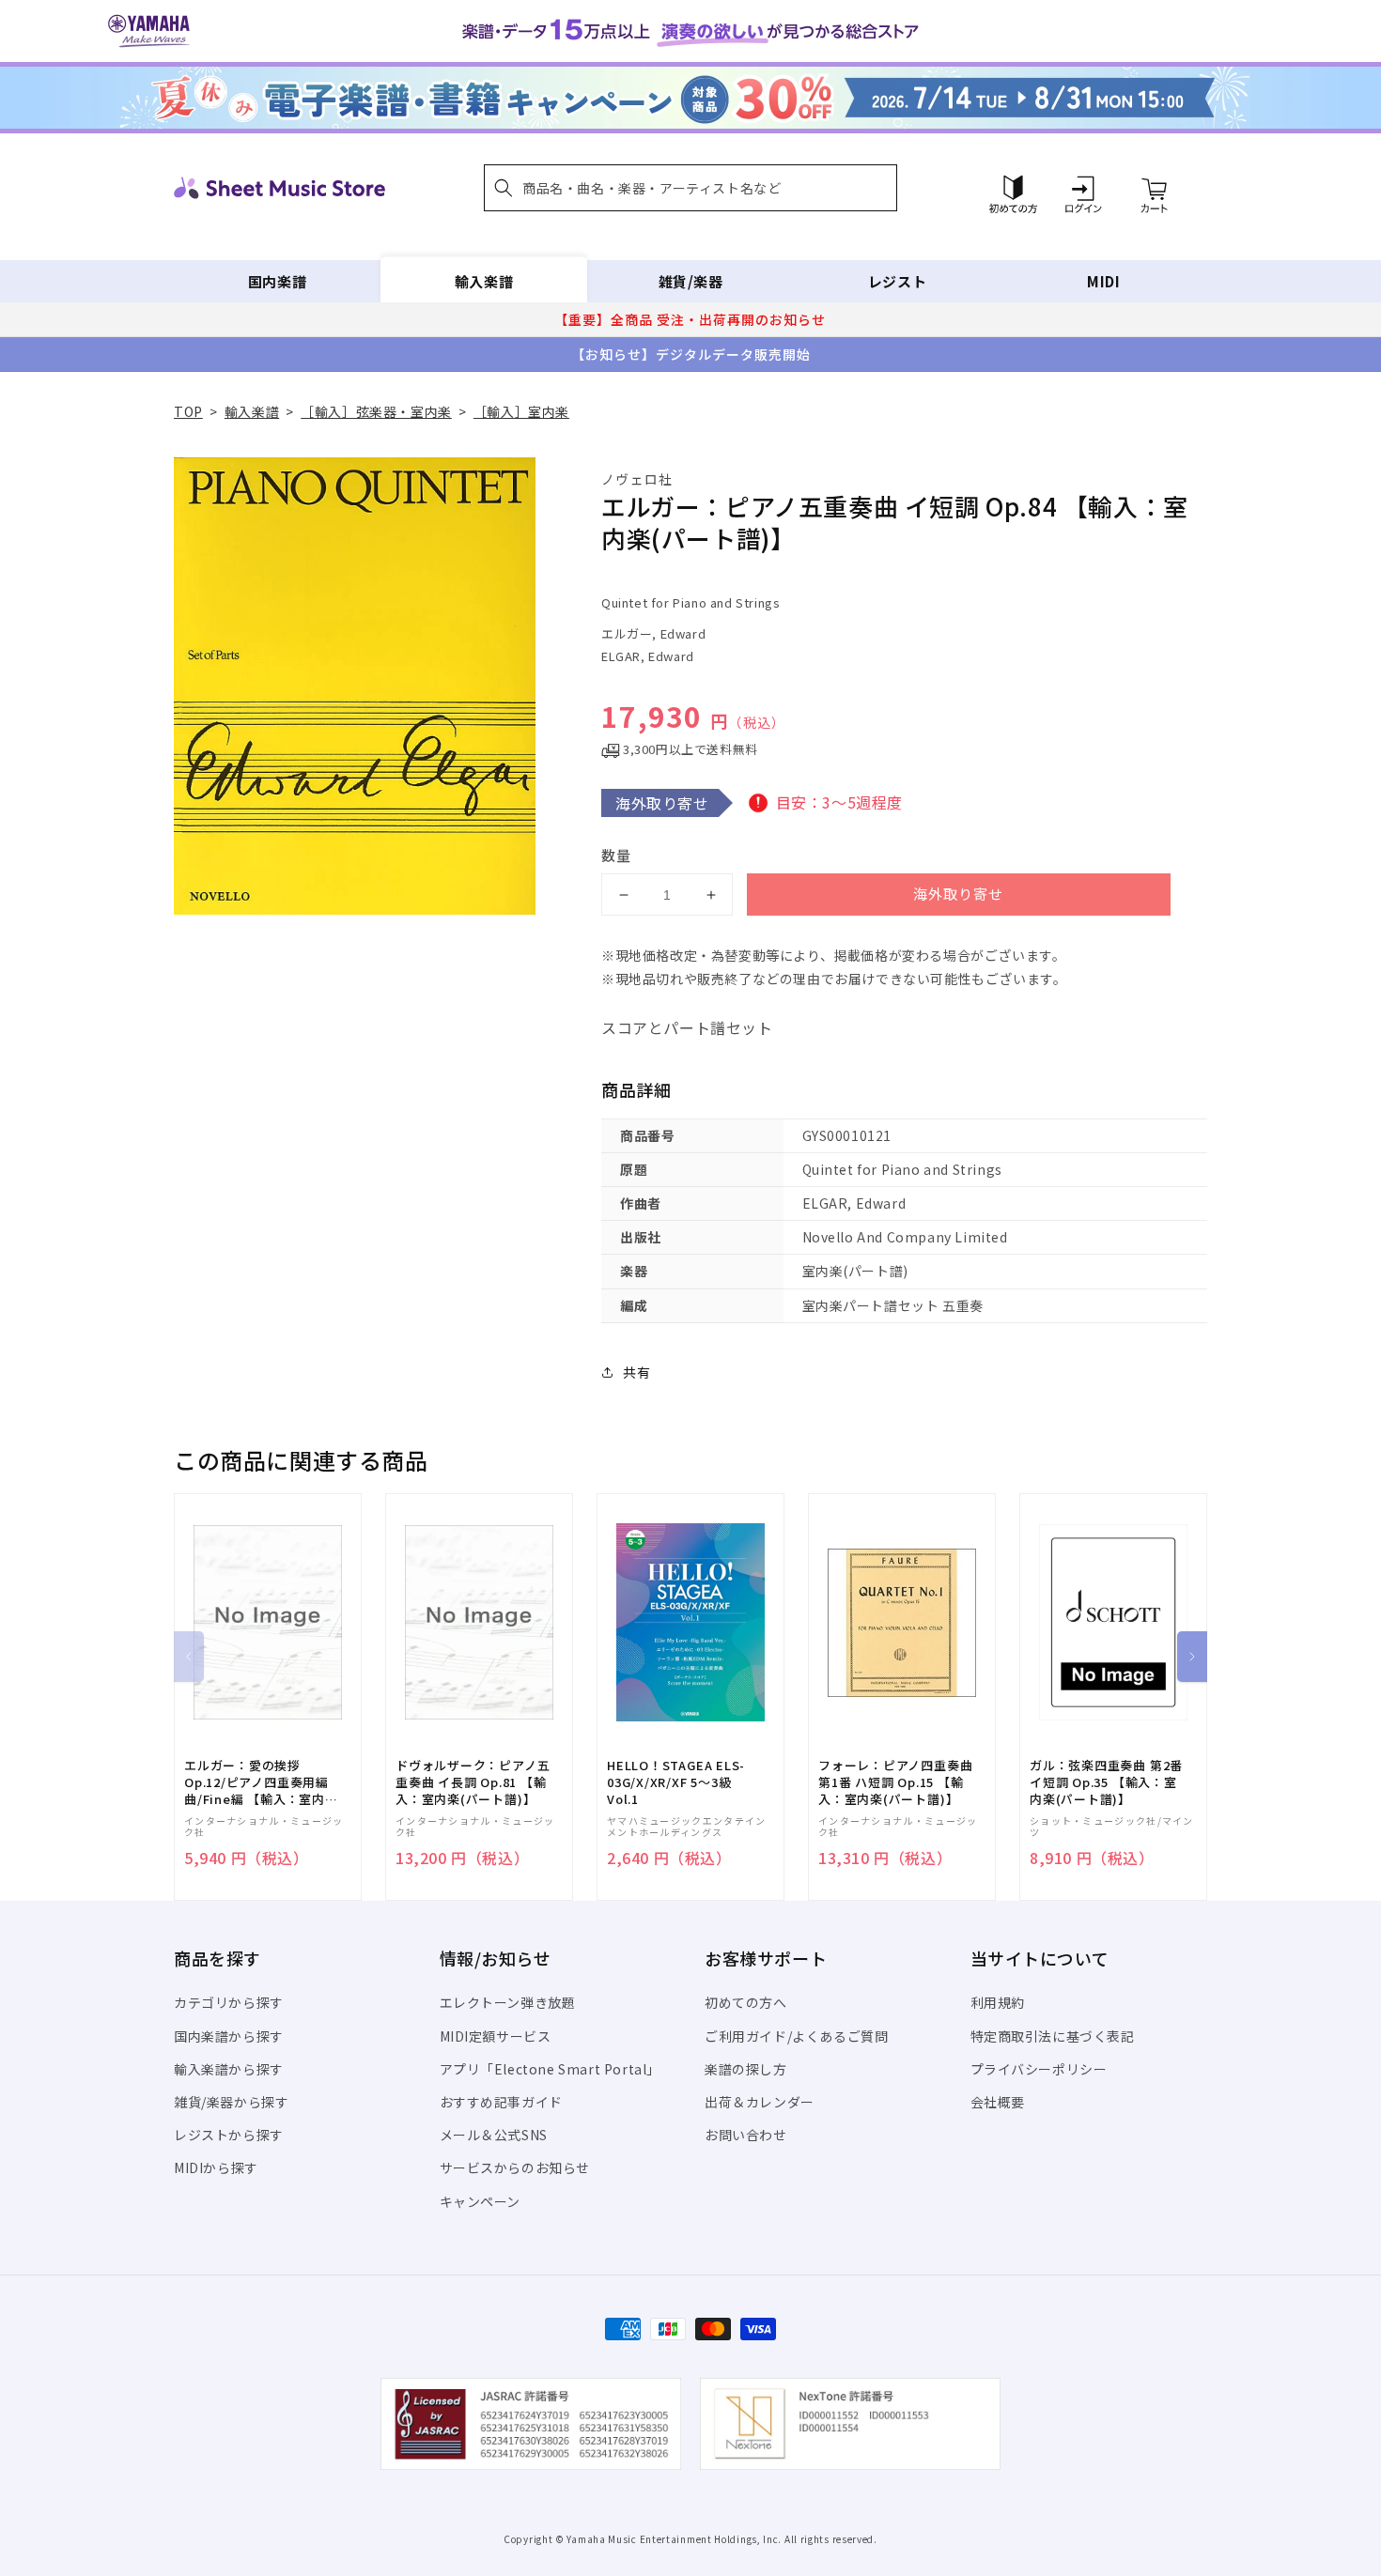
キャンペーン (481, 2201)
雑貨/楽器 (691, 281)
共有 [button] (636, 1372)
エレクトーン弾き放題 (508, 2002)
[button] (690, 188)
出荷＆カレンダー (760, 2102)
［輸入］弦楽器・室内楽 (376, 411)
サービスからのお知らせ (515, 2167)
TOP (188, 411)
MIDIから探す (216, 2167)
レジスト (897, 281)
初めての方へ (746, 2002)
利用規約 (998, 2002)
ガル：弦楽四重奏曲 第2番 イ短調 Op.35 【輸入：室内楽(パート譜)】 (1106, 1782)
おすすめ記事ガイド (501, 2102)
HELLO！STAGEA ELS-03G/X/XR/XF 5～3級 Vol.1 (676, 1782)
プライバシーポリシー (1039, 2069)
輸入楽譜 (484, 281)
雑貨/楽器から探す (231, 2102)
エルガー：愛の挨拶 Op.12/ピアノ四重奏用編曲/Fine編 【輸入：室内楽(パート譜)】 (261, 1783)
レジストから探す (229, 2135)
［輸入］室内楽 (521, 411)
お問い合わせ (746, 2135)
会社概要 (998, 2102)
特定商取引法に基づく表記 (1053, 2036)
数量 (616, 855)
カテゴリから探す (229, 2002)
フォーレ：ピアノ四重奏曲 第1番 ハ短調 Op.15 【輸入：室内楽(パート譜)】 (895, 1782)
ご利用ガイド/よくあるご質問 (796, 2036)
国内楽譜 (277, 281)
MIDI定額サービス (496, 2036)
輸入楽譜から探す (229, 2069)
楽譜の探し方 (746, 2069)
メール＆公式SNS (494, 2135)
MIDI (1103, 281)
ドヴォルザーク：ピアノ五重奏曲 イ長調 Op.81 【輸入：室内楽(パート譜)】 (473, 1782)
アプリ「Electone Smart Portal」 (551, 2069)
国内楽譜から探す (229, 2036)
